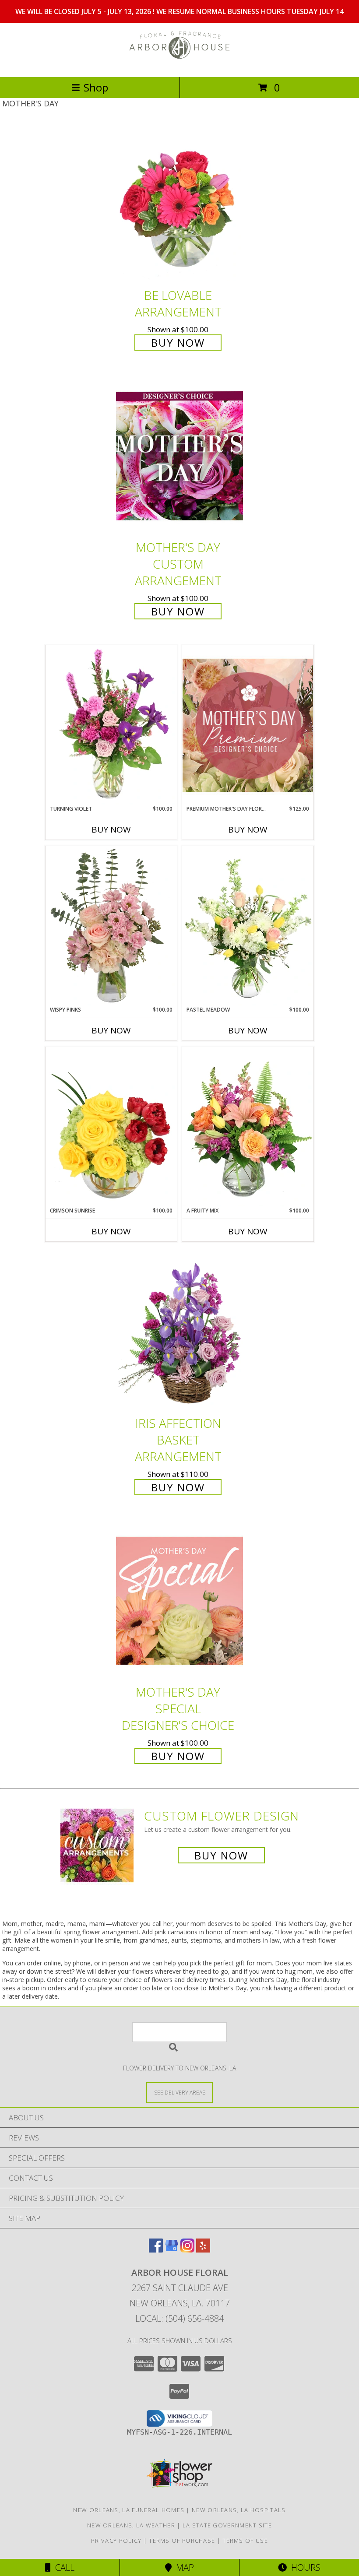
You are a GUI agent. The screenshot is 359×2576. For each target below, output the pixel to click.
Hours (304, 2567)
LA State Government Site (227, 2525)
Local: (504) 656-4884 (179, 2318)
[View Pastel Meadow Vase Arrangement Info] (248, 926)
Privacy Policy (116, 2541)
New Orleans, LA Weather (131, 2525)
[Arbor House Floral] (179, 64)
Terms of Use (245, 2541)
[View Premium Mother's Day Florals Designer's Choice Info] (248, 725)
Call (63, 2567)
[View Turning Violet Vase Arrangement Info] (111, 725)
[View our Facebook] (156, 2250)
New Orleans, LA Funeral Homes (129, 2510)
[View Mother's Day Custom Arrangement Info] (179, 456)
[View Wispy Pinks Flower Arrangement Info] (111, 926)
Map (183, 2567)
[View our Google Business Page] (172, 2250)
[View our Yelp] (203, 2250)
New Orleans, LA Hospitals (239, 2510)
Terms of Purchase (182, 2541)
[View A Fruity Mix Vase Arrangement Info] (248, 1127)
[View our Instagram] (187, 2250)
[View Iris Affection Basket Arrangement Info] (179, 1332)
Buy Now (178, 343)
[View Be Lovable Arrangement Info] (179, 204)
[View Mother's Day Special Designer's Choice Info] (179, 1601)
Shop (96, 87)
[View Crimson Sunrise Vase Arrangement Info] (111, 1127)
